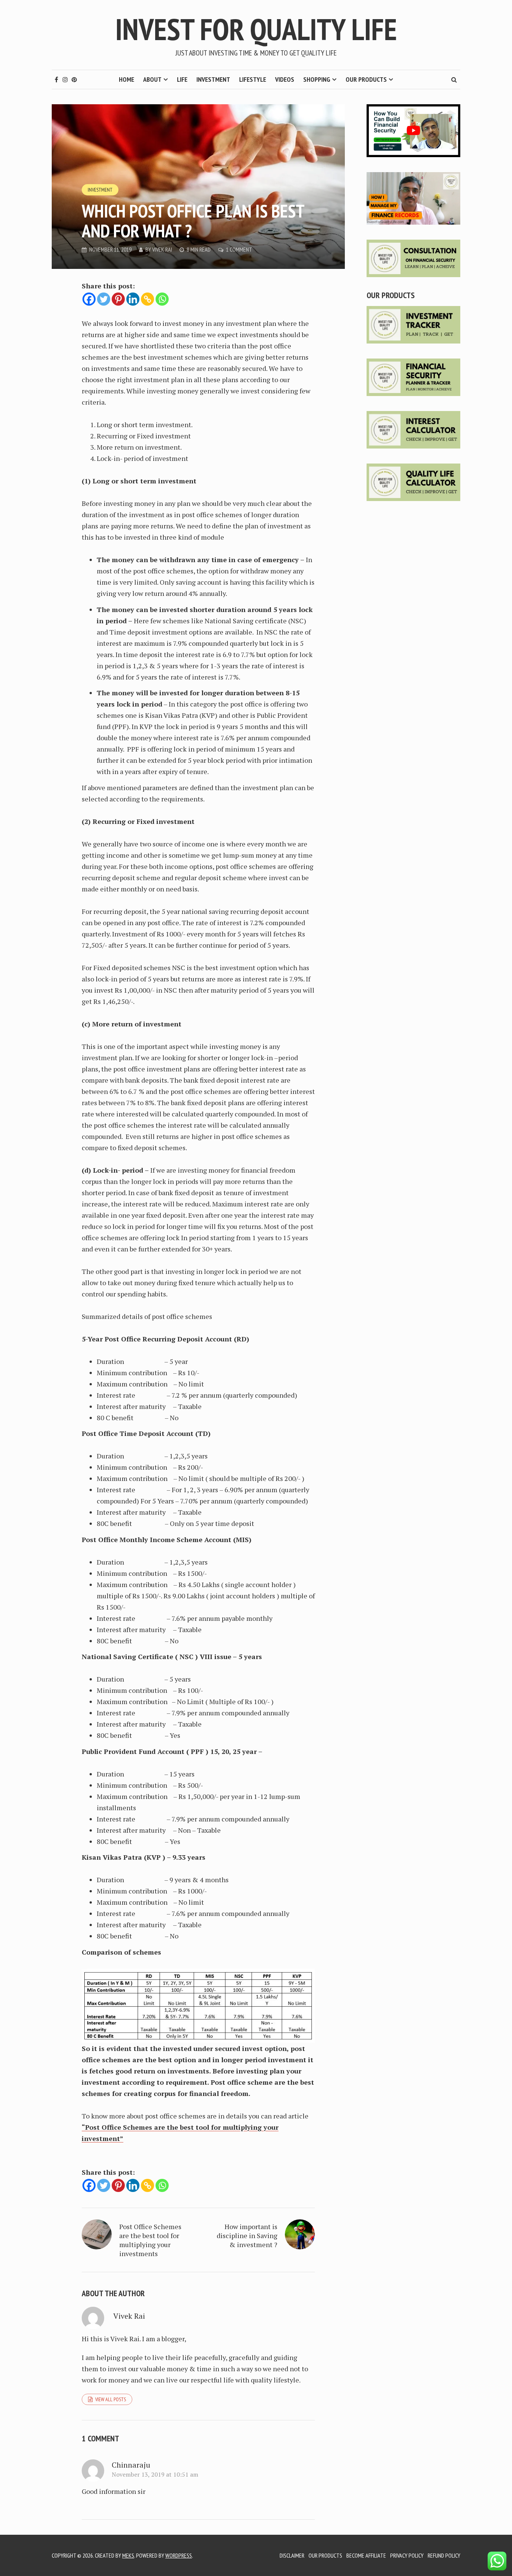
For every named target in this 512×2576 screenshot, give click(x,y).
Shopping (317, 79)
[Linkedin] (133, 299)
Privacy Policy (407, 2555)
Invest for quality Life (256, 29)
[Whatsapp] (162, 299)
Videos (285, 79)
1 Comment (239, 249)
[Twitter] (104, 299)
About (152, 79)
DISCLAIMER (292, 2555)
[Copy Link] (147, 299)
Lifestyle (253, 79)
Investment (213, 79)
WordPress (179, 2555)
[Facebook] (89, 299)
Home (127, 79)
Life (182, 79)
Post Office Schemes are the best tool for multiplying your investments (150, 2240)
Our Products (366, 79)
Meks (128, 2555)
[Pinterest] (118, 299)
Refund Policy (444, 2555)
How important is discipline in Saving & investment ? (247, 2235)
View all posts (111, 2399)
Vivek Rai (162, 249)
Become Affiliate (366, 2555)
